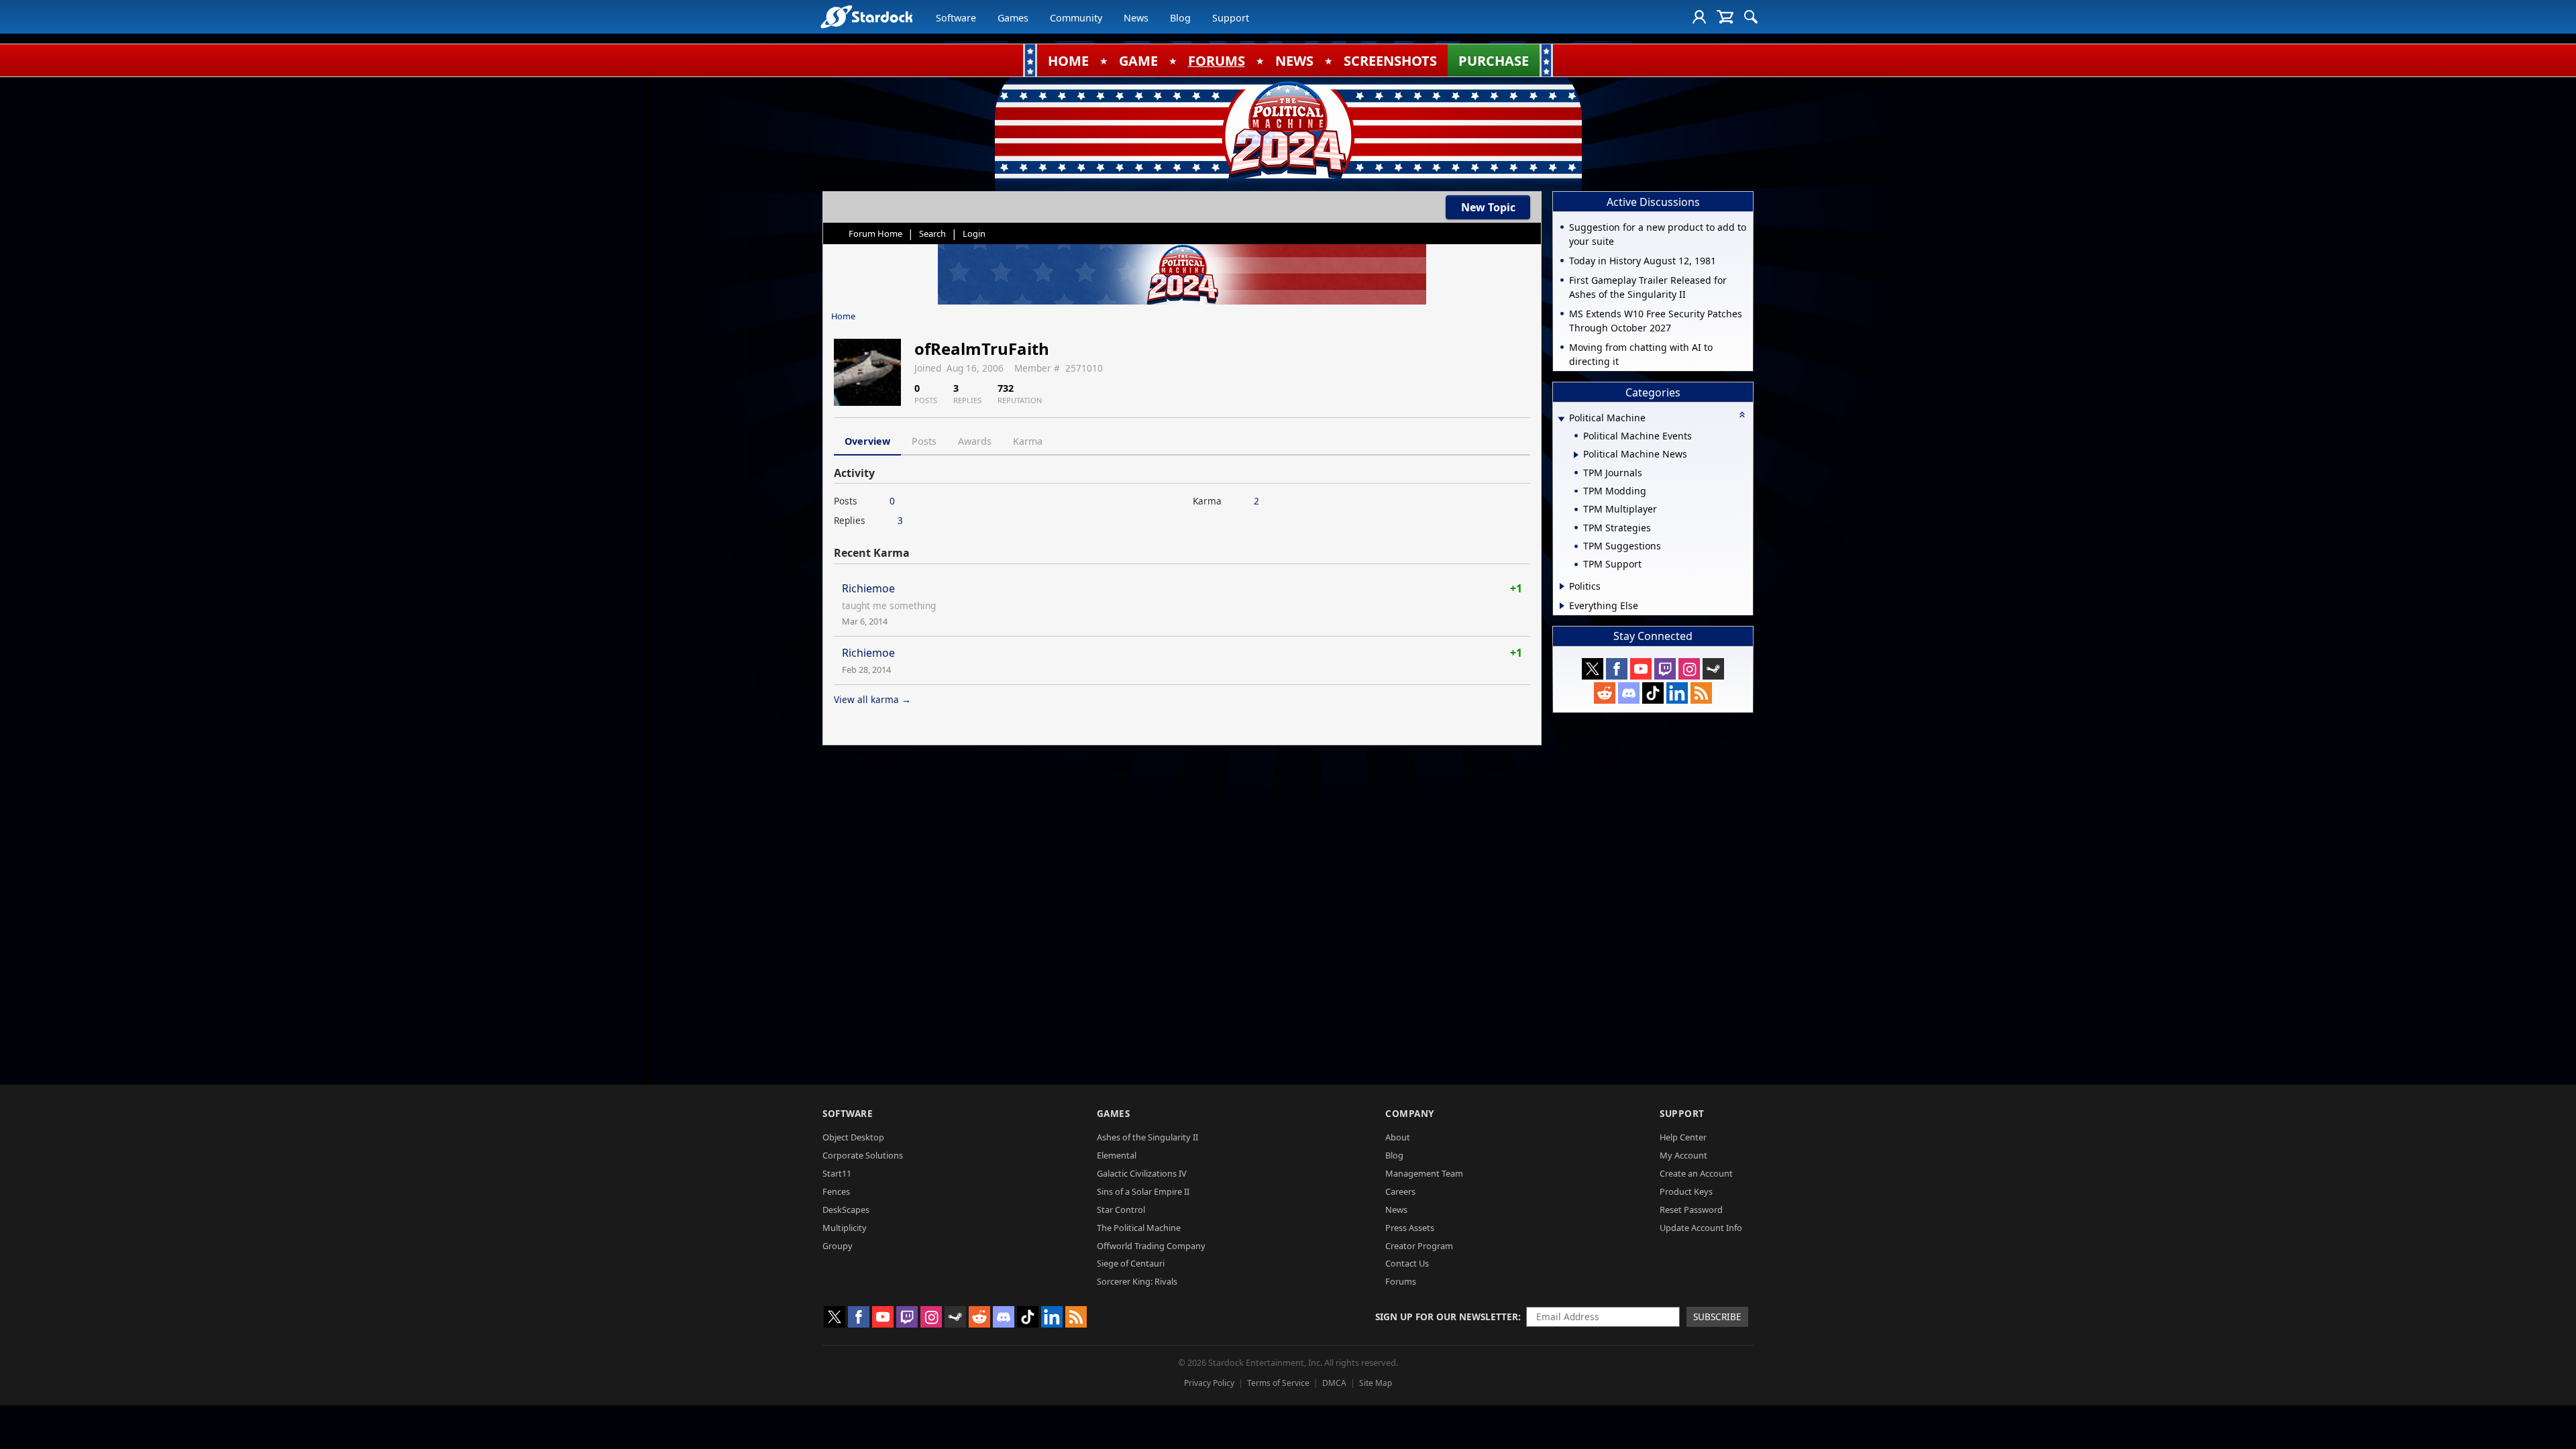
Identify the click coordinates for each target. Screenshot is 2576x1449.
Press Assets (1410, 1228)
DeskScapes (846, 1210)
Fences (836, 1191)
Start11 (837, 1173)
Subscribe (1717, 1317)
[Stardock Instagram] (1689, 669)
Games (1013, 18)
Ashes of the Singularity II (1147, 1137)
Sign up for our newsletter (1447, 1317)
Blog (1180, 18)
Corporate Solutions (863, 1155)
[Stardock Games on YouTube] (1641, 669)
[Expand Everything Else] (1562, 606)
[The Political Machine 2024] (1288, 131)
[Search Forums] (1751, 17)
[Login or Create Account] (1699, 17)
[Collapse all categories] (1742, 415)
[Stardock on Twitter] (1593, 669)
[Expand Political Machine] (1561, 419)
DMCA (1334, 1383)
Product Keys (1686, 1191)
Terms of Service (1278, 1383)
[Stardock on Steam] (1713, 669)
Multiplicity (845, 1228)
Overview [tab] (867, 441)
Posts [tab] (924, 441)
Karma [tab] (1028, 441)
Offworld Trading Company (1151, 1246)
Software (956, 18)
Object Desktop (853, 1137)
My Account (1683, 1155)
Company (1410, 1113)
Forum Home (875, 233)
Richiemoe (868, 588)
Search (932, 233)
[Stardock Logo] (866, 16)
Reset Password (1691, 1210)
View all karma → (872, 699)
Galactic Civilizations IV (1142, 1173)
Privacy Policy (1209, 1383)
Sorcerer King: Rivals (1137, 1281)
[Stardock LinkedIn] (1677, 693)
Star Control (1121, 1210)
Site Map (1376, 1383)
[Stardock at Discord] (1629, 693)
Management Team (1424, 1173)
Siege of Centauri (1131, 1263)
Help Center (1683, 1137)
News (1136, 18)
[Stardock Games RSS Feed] (1701, 693)
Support (1231, 18)
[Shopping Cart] (1725, 17)
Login (974, 233)
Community (1076, 18)
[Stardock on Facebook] (1617, 669)
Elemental (1117, 1155)
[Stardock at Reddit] (1605, 693)
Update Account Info (1701, 1228)
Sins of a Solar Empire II (1143, 1191)
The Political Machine (1139, 1228)
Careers (1400, 1191)
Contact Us (1407, 1263)
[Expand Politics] (1562, 586)
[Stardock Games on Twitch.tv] (1665, 669)
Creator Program (1419, 1246)
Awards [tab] (975, 441)
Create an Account (1696, 1173)
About (1398, 1137)
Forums (1401, 1281)
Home (843, 316)
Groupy (838, 1246)
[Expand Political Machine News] (1576, 455)
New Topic (1488, 207)
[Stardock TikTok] (1653, 693)
